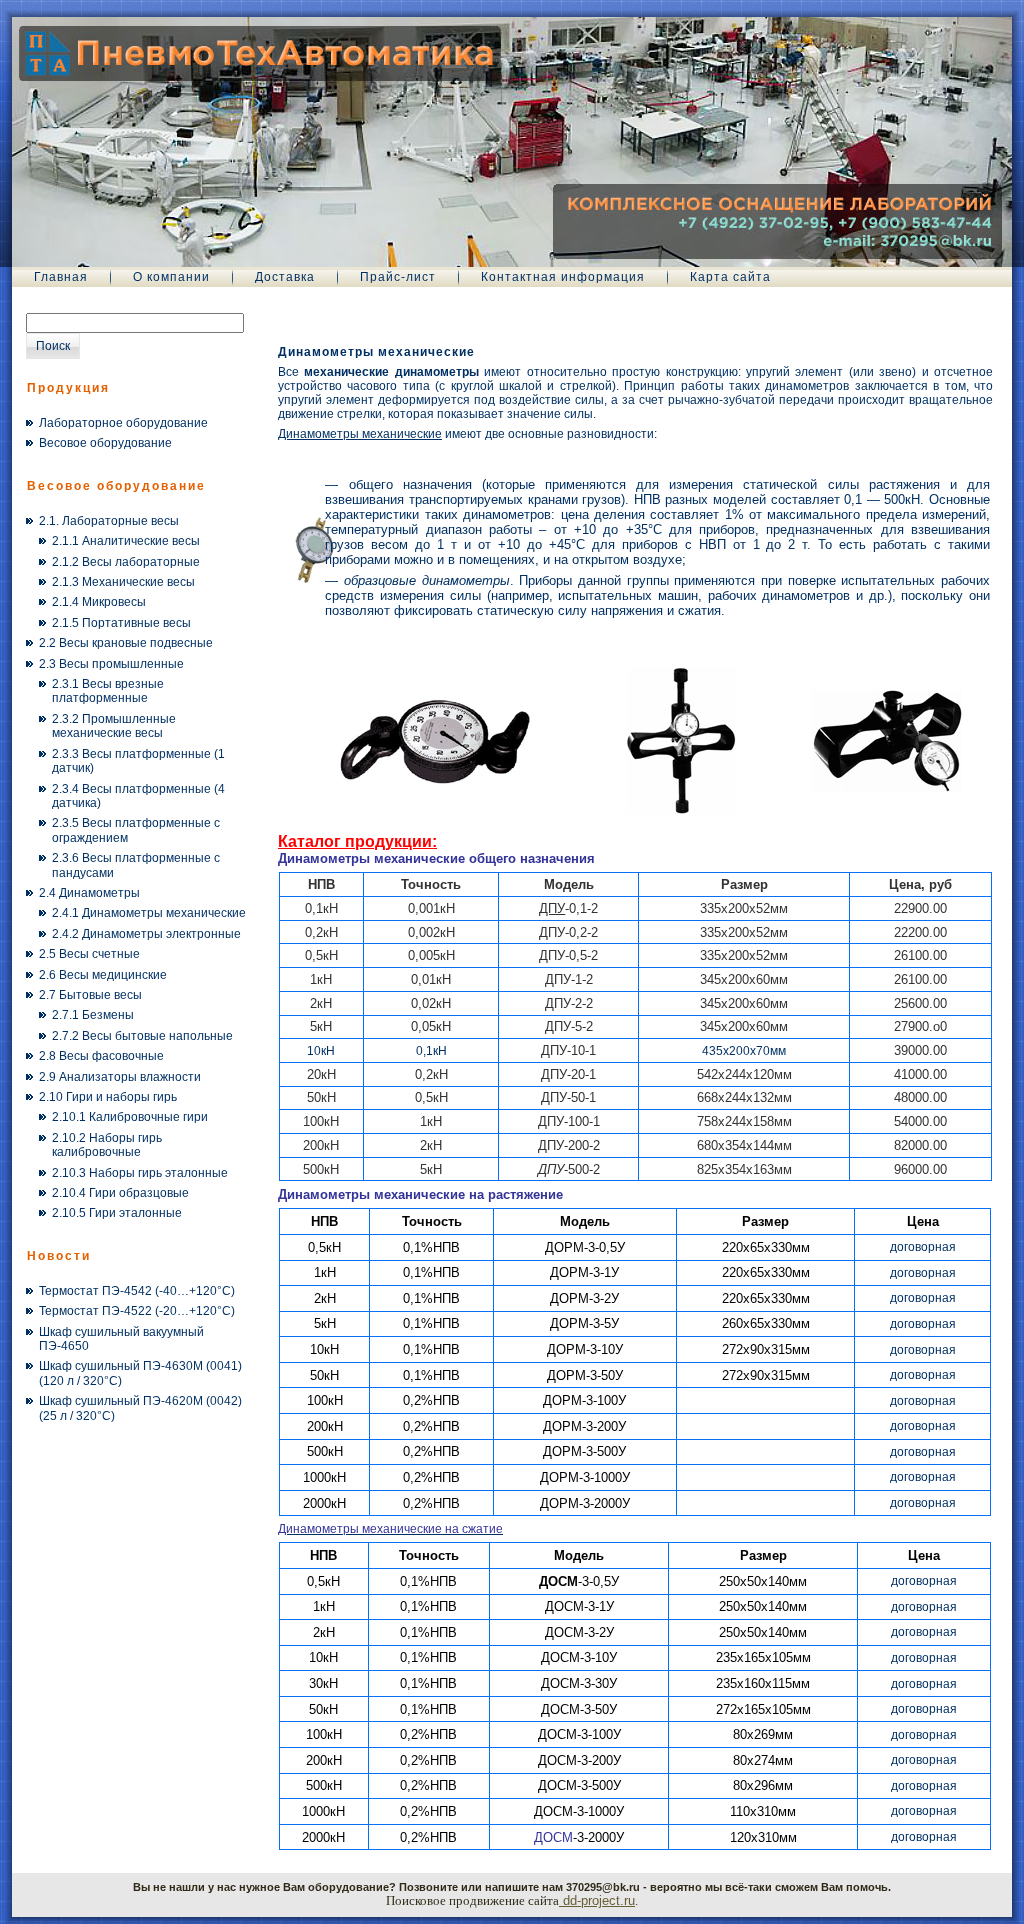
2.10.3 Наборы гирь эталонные (140, 1173)
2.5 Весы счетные (89, 954)
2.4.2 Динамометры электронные (146, 934)
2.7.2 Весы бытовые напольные (142, 1036)
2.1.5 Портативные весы (121, 623)
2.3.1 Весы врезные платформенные (108, 691)
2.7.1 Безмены (93, 1015)
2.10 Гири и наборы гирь (108, 1097)
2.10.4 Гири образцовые (120, 1193)
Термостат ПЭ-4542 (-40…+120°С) (137, 1291)
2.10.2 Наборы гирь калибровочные (107, 1145)
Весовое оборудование (105, 443)
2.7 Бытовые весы (90, 995)
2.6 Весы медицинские (103, 975)
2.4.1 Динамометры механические (149, 913)
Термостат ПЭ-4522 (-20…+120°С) (137, 1311)
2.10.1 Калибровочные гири (130, 1117)
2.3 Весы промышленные (111, 664)
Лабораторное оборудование (123, 423)
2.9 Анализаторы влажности (120, 1077)
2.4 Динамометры (89, 893)
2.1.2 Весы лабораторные (126, 562)
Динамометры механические (376, 352)
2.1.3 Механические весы (123, 582)
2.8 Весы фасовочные (101, 1056)
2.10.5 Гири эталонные (117, 1213)
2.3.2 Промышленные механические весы (114, 726)
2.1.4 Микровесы (99, 602)
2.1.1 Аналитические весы (126, 541)
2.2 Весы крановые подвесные (126, 643)
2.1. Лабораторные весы (109, 521)
